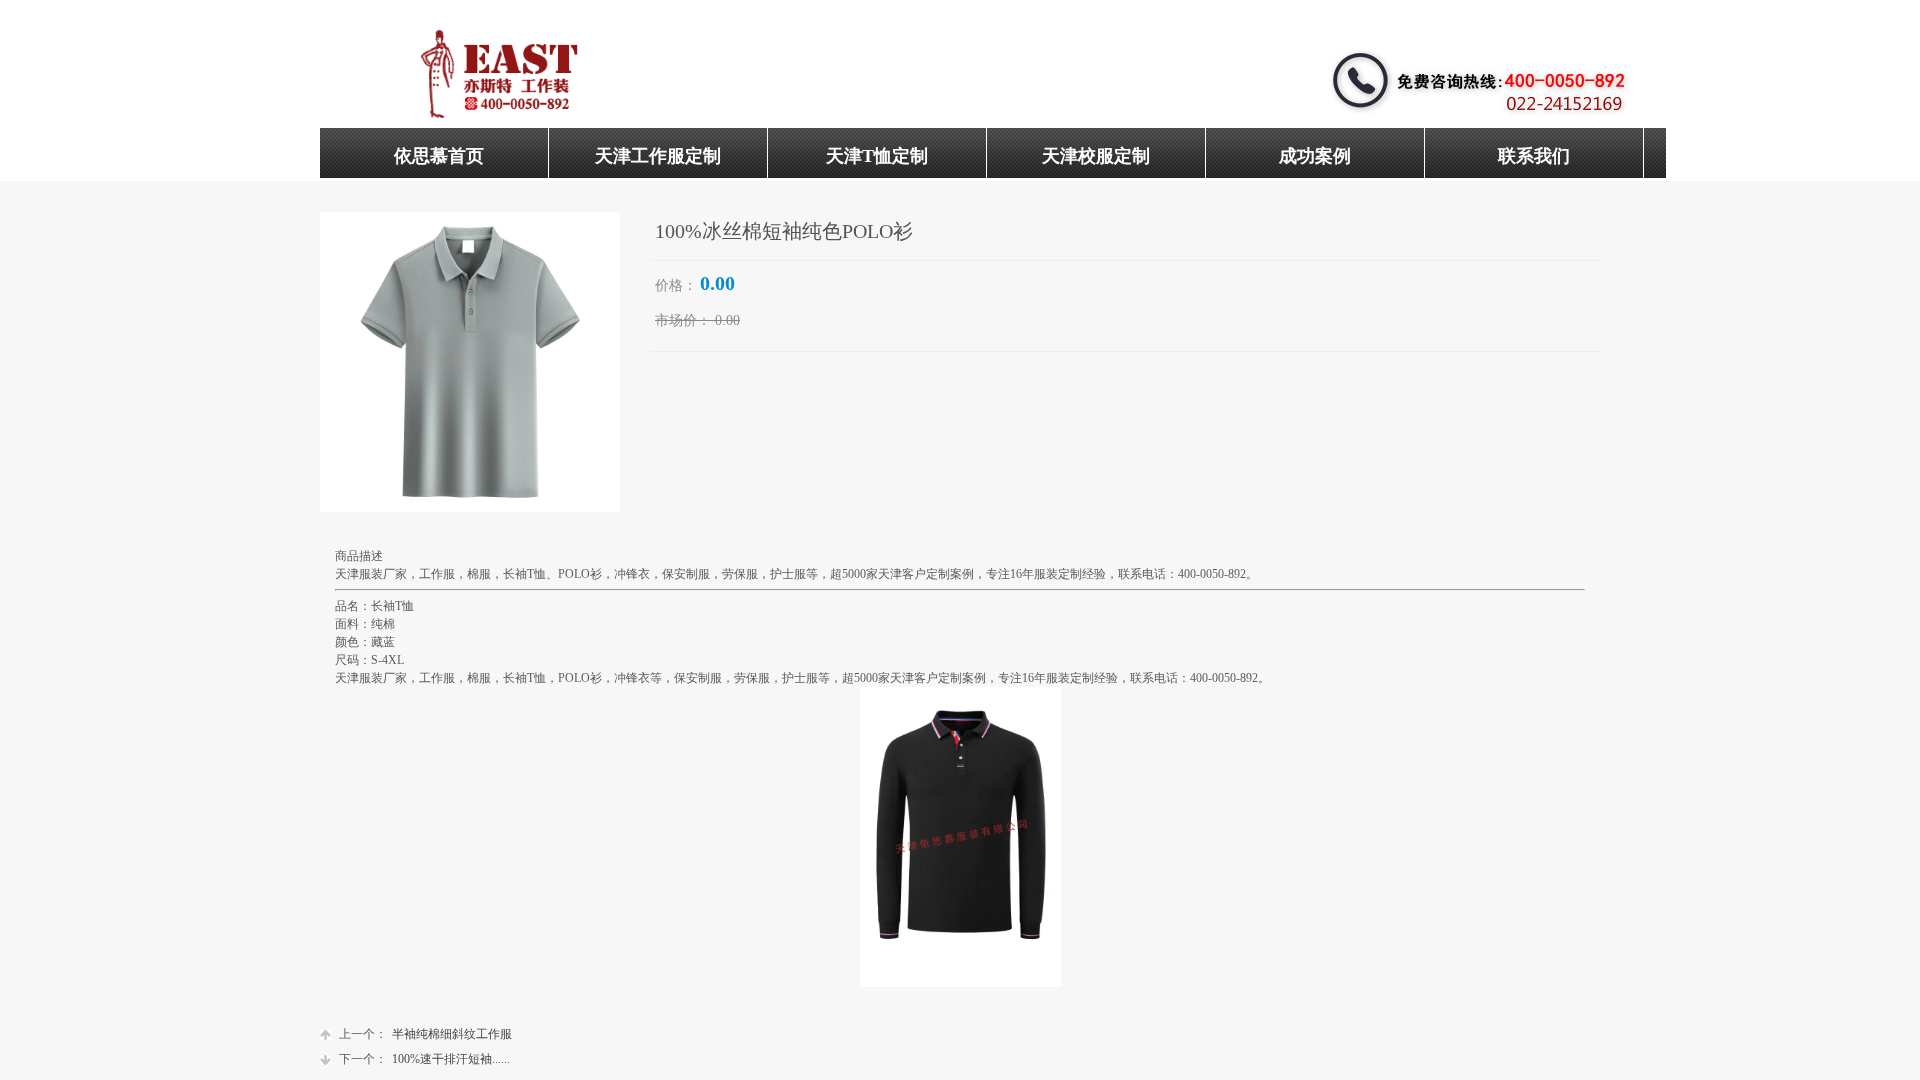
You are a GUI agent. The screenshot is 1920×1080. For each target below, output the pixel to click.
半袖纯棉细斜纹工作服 (425, 1034)
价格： (676, 285)
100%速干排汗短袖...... (424, 1059)
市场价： (683, 320)
